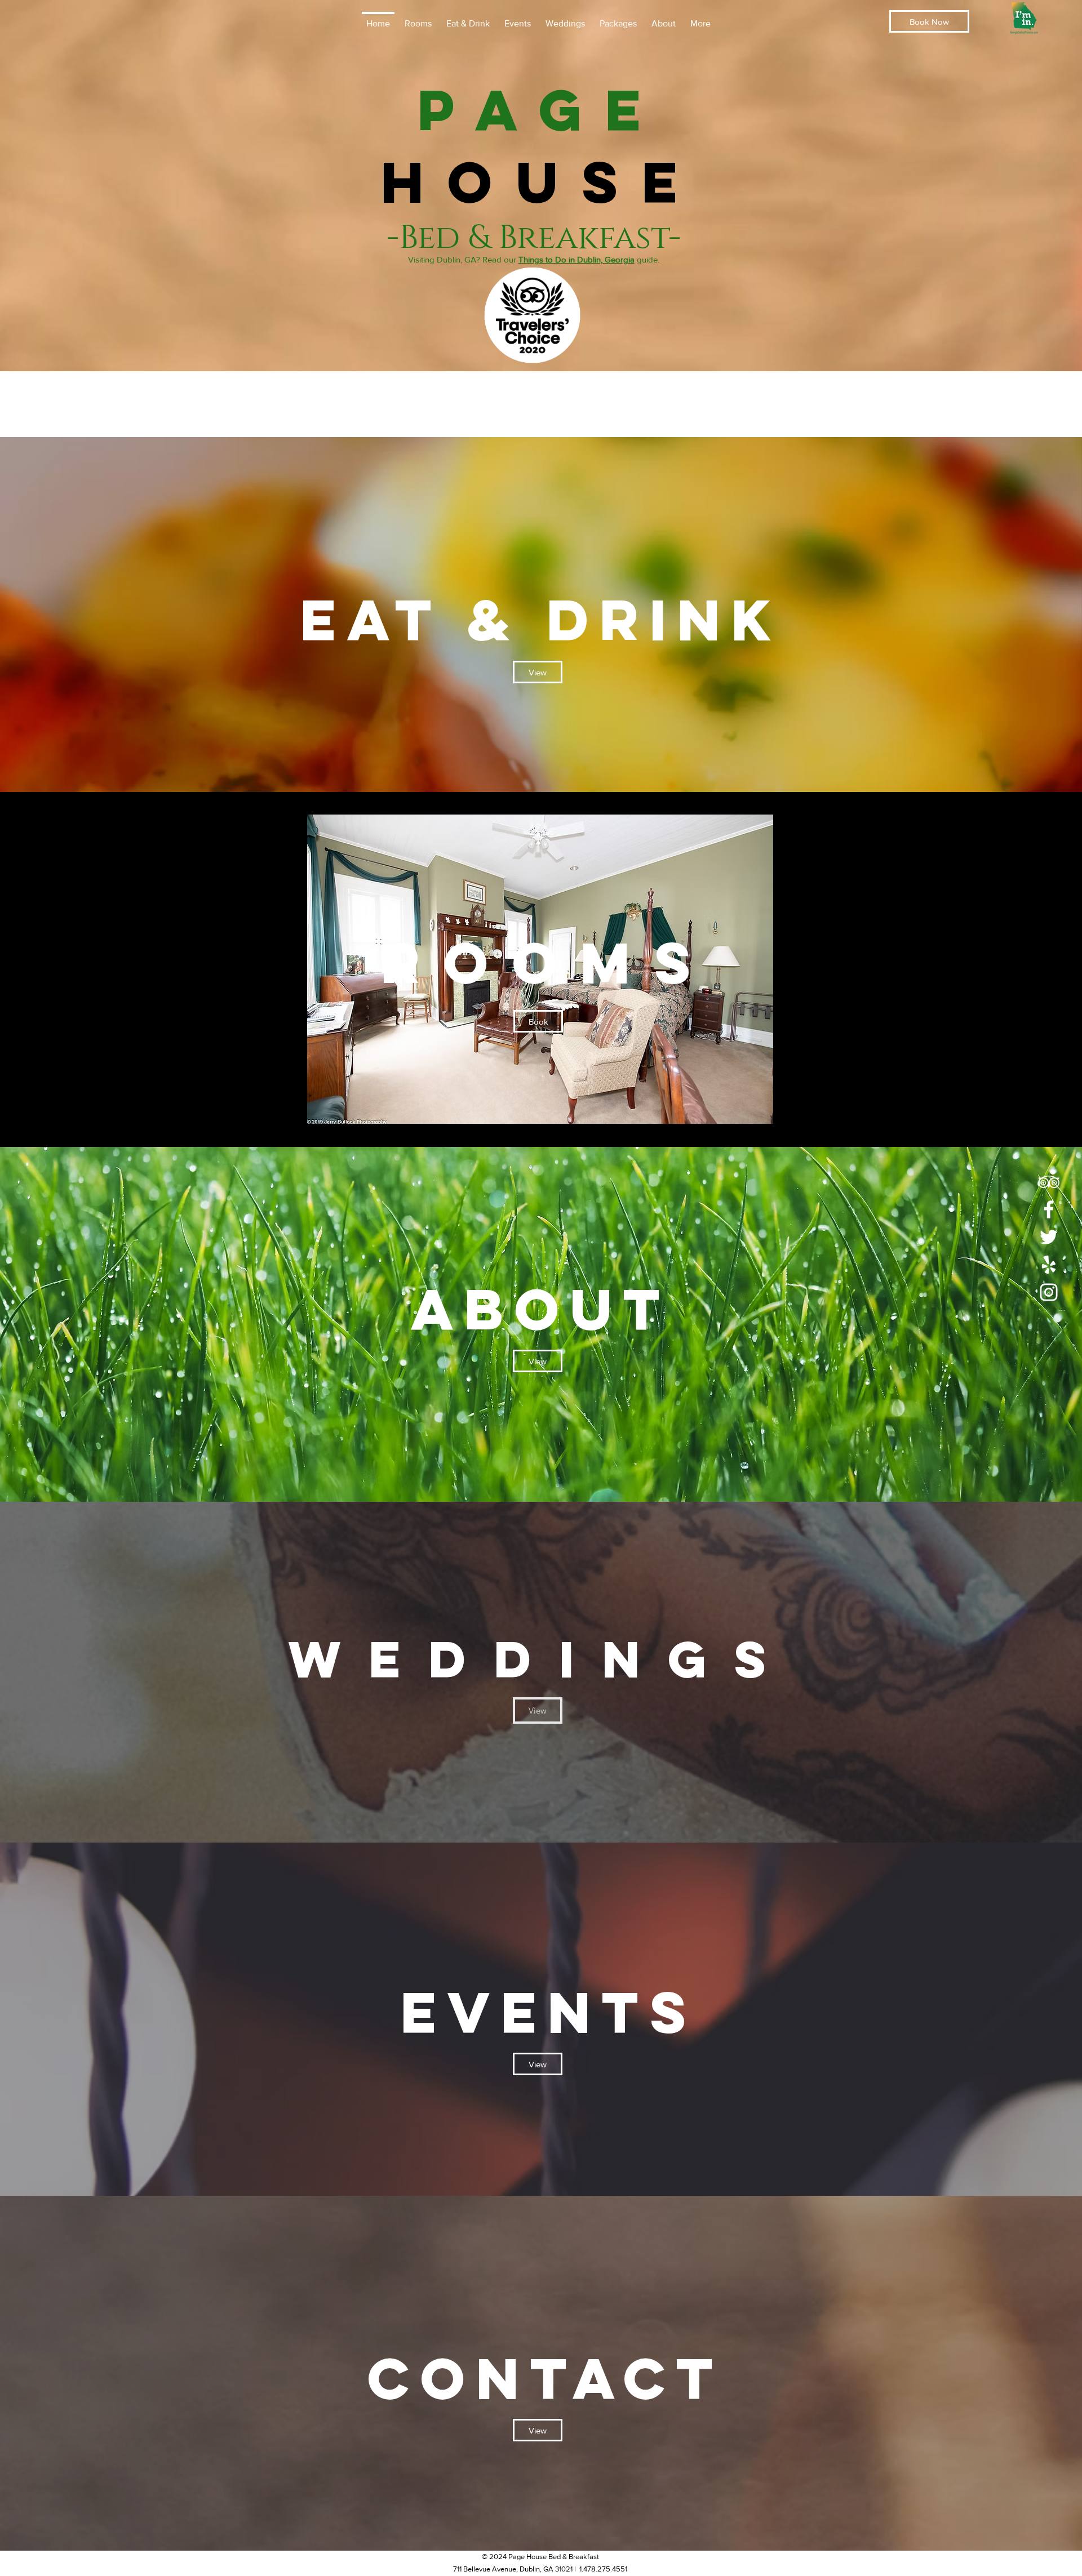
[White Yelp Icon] (1049, 1265)
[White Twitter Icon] (1049, 1237)
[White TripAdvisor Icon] (1049, 1182)
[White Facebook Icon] (1049, 1209)
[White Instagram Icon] (1049, 1292)
